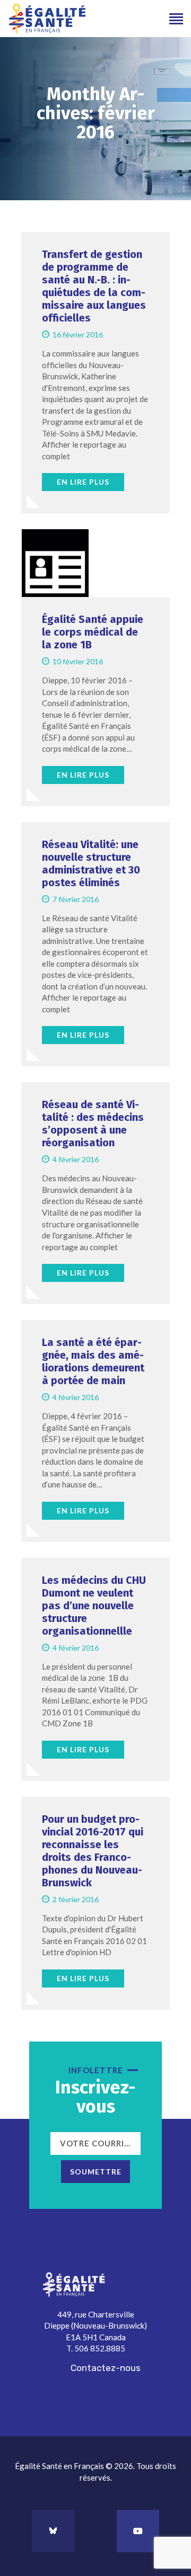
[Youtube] (138, 2531)
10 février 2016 (78, 661)
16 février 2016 (78, 335)
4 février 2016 (76, 1159)
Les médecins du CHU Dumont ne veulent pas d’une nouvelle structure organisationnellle (94, 1606)
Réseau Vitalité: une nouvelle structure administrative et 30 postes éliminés (91, 863)
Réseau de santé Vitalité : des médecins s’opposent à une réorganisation (93, 1124)
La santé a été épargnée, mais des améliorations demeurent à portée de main (93, 1361)
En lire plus (83, 482)
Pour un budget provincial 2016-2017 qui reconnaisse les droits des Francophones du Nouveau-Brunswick (93, 1851)
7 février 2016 (76, 899)
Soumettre (96, 2172)
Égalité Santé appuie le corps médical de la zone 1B (93, 632)
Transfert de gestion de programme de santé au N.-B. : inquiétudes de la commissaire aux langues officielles (94, 286)
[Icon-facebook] (95, 2531)
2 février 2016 (76, 1899)
